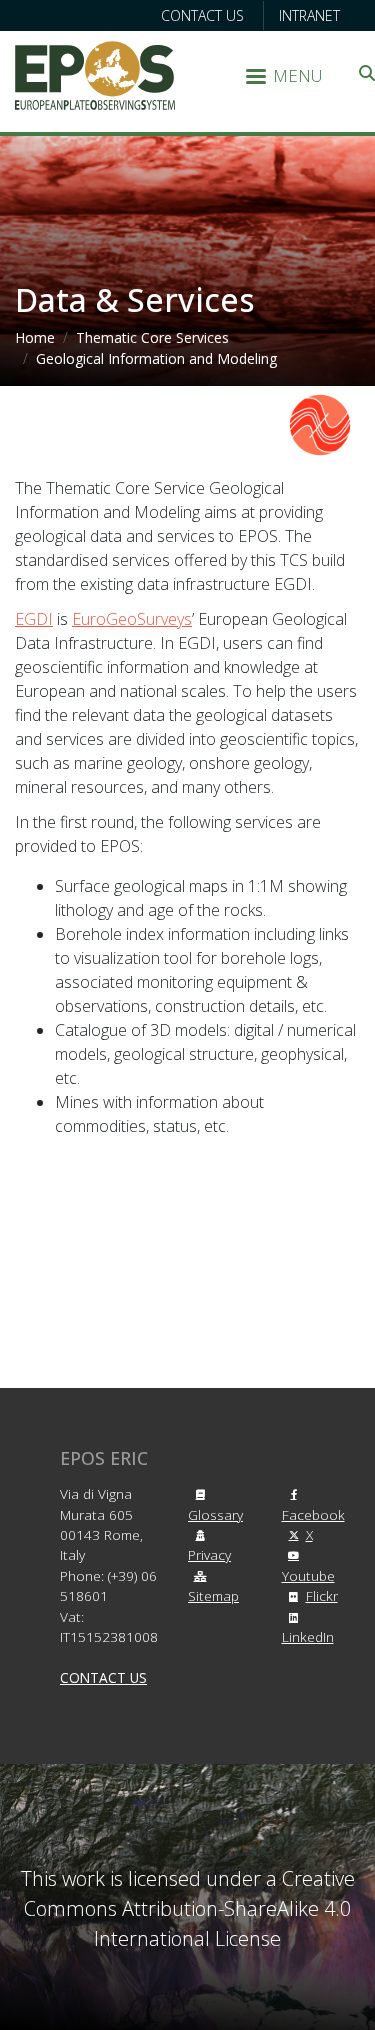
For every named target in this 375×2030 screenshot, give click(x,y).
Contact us (202, 15)
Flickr (322, 1595)
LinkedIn (308, 1636)
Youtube (308, 1575)
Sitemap (213, 1595)
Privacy (209, 1554)
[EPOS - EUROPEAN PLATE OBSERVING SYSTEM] (95, 74)
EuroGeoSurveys (132, 619)
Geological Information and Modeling (156, 358)
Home (35, 337)
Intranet (309, 15)
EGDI (34, 619)
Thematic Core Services (152, 337)
